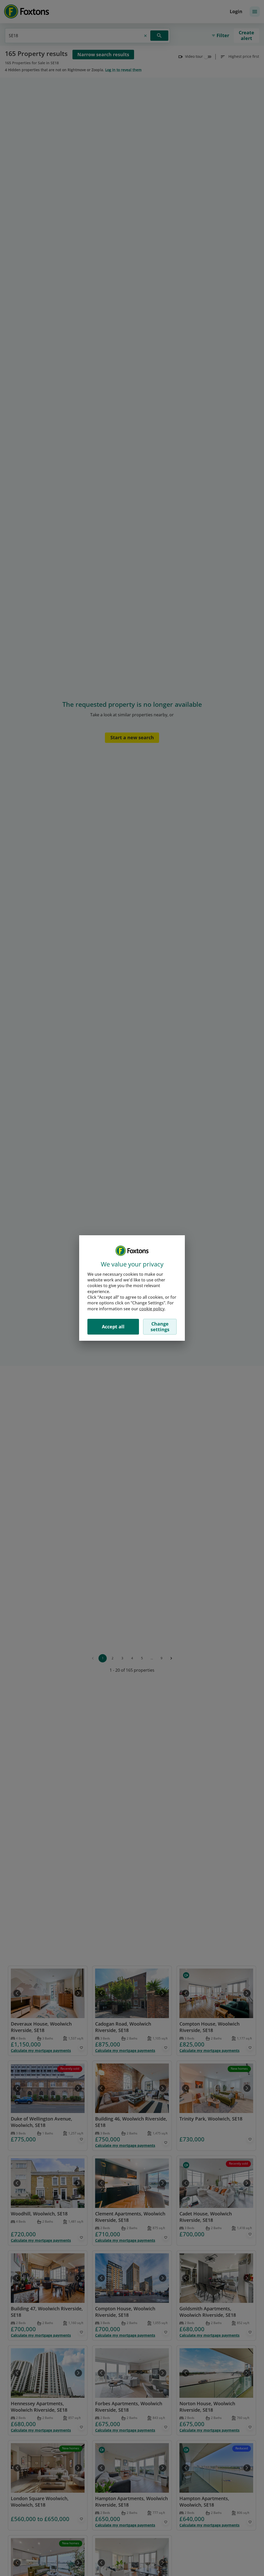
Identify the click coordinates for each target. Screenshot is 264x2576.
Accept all (113, 1327)
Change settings (160, 1327)
